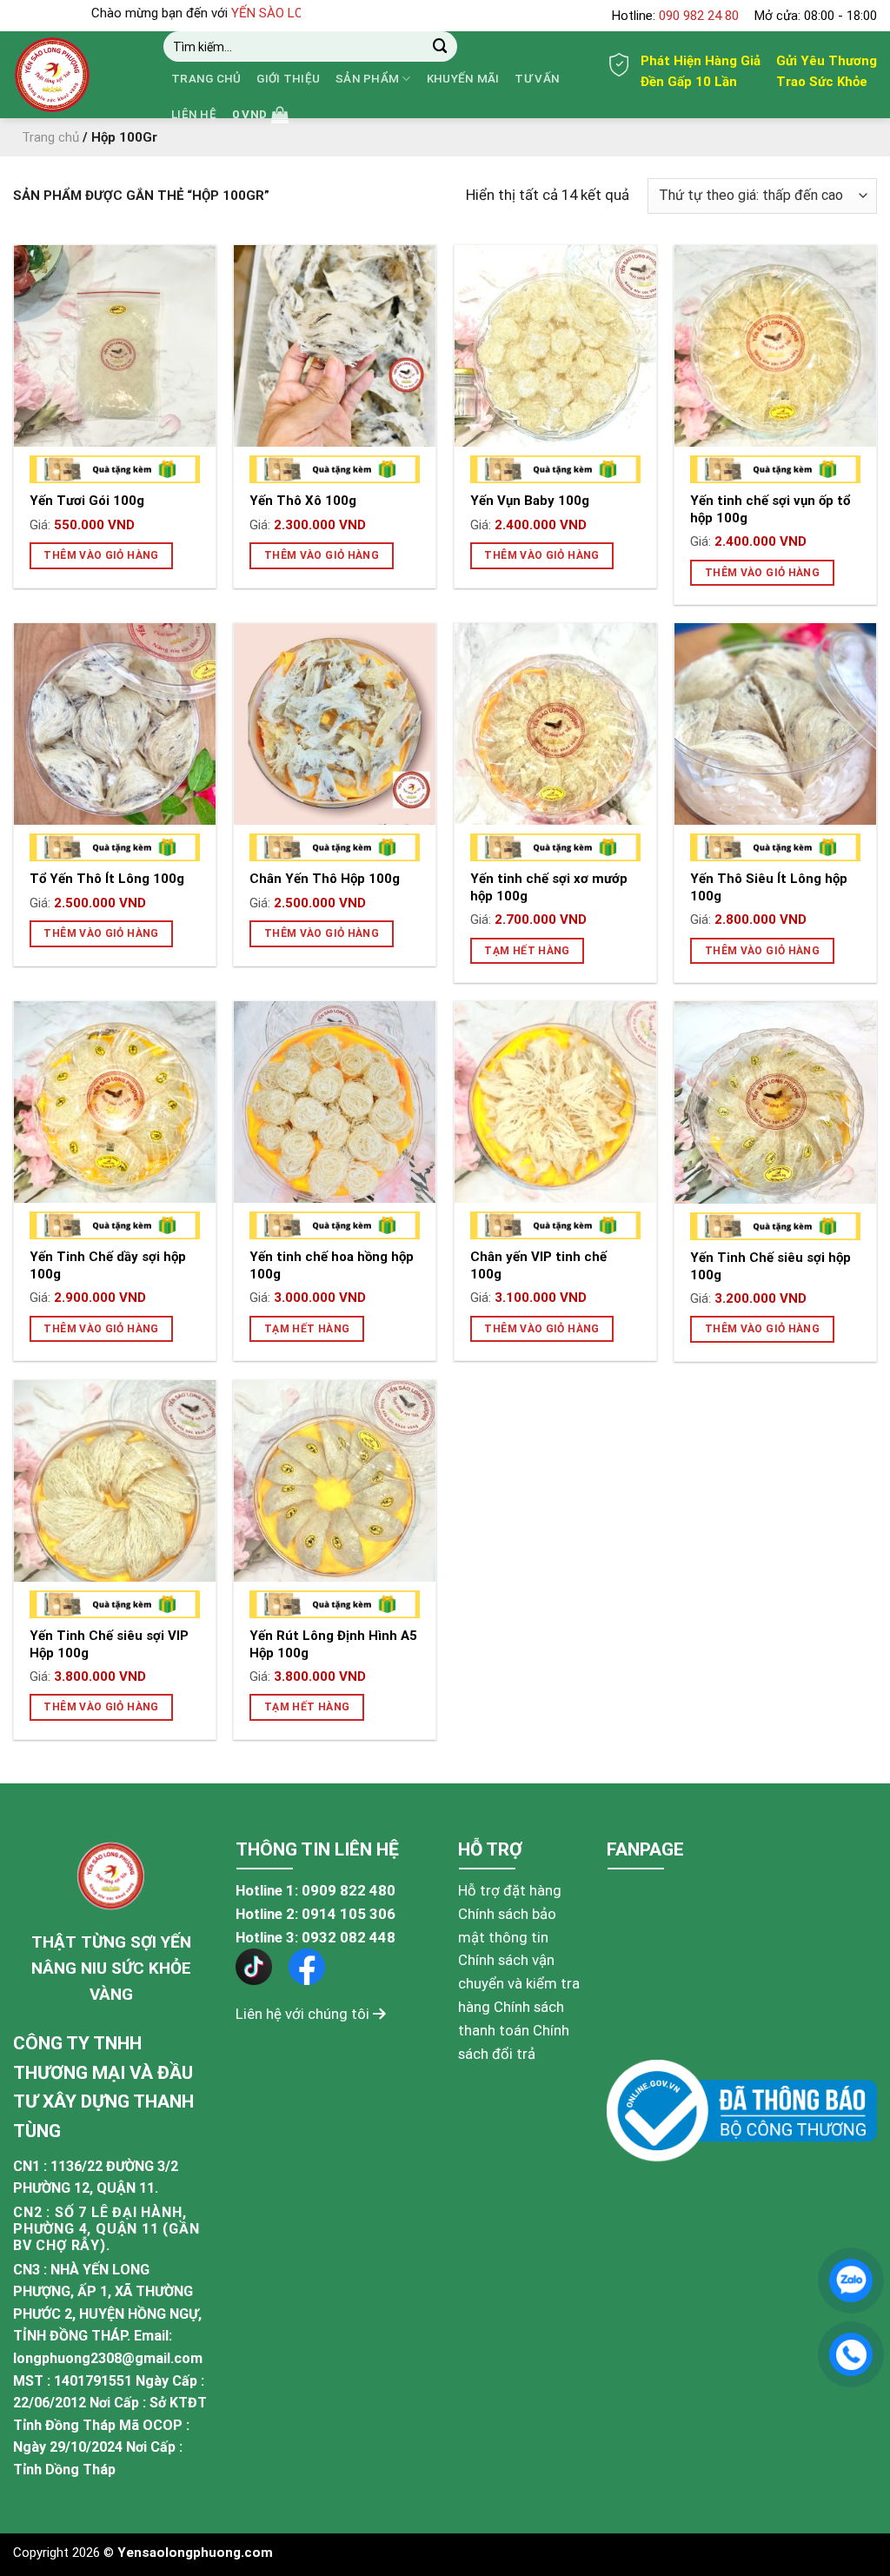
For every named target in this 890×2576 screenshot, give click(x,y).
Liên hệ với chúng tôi (304, 2014)
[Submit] (440, 46)
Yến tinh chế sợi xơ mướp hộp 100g (549, 887)
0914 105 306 (349, 1914)
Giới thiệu (288, 79)
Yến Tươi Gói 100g (87, 501)
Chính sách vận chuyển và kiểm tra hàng (519, 1983)
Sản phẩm (367, 79)
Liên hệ (194, 114)
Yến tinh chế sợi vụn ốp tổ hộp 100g (770, 509)
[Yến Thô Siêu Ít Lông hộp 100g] (775, 724)
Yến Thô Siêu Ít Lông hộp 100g (769, 887)
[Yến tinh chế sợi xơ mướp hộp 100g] (555, 724)
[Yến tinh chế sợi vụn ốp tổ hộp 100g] (775, 346)
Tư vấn (537, 79)
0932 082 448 (349, 1937)
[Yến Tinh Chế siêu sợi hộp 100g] (775, 1102)
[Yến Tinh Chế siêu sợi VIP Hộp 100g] (115, 1481)
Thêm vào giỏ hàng (101, 555)
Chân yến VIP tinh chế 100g (538, 1265)
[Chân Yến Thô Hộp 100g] (335, 724)
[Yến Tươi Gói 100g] (115, 346)
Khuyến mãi (463, 79)
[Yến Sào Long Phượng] (75, 75)
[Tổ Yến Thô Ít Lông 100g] (115, 724)
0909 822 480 (349, 1890)
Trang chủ (206, 79)
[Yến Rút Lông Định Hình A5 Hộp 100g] (335, 1481)
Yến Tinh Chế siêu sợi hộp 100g (770, 1266)
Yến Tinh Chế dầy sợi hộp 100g (108, 1265)
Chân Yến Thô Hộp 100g (325, 879)
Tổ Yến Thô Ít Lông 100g (107, 879)
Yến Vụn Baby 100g (530, 501)
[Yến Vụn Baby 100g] (555, 346)
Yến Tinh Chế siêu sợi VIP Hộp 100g (109, 1644)
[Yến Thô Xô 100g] (335, 346)
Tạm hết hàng (527, 951)
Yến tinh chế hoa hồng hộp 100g (332, 1265)
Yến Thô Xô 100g (303, 501)
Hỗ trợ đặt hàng (510, 1890)
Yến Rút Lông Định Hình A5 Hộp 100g (333, 1644)
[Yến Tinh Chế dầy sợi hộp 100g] (115, 1102)
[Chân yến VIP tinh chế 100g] (555, 1102)
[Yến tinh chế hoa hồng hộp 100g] (335, 1102)
